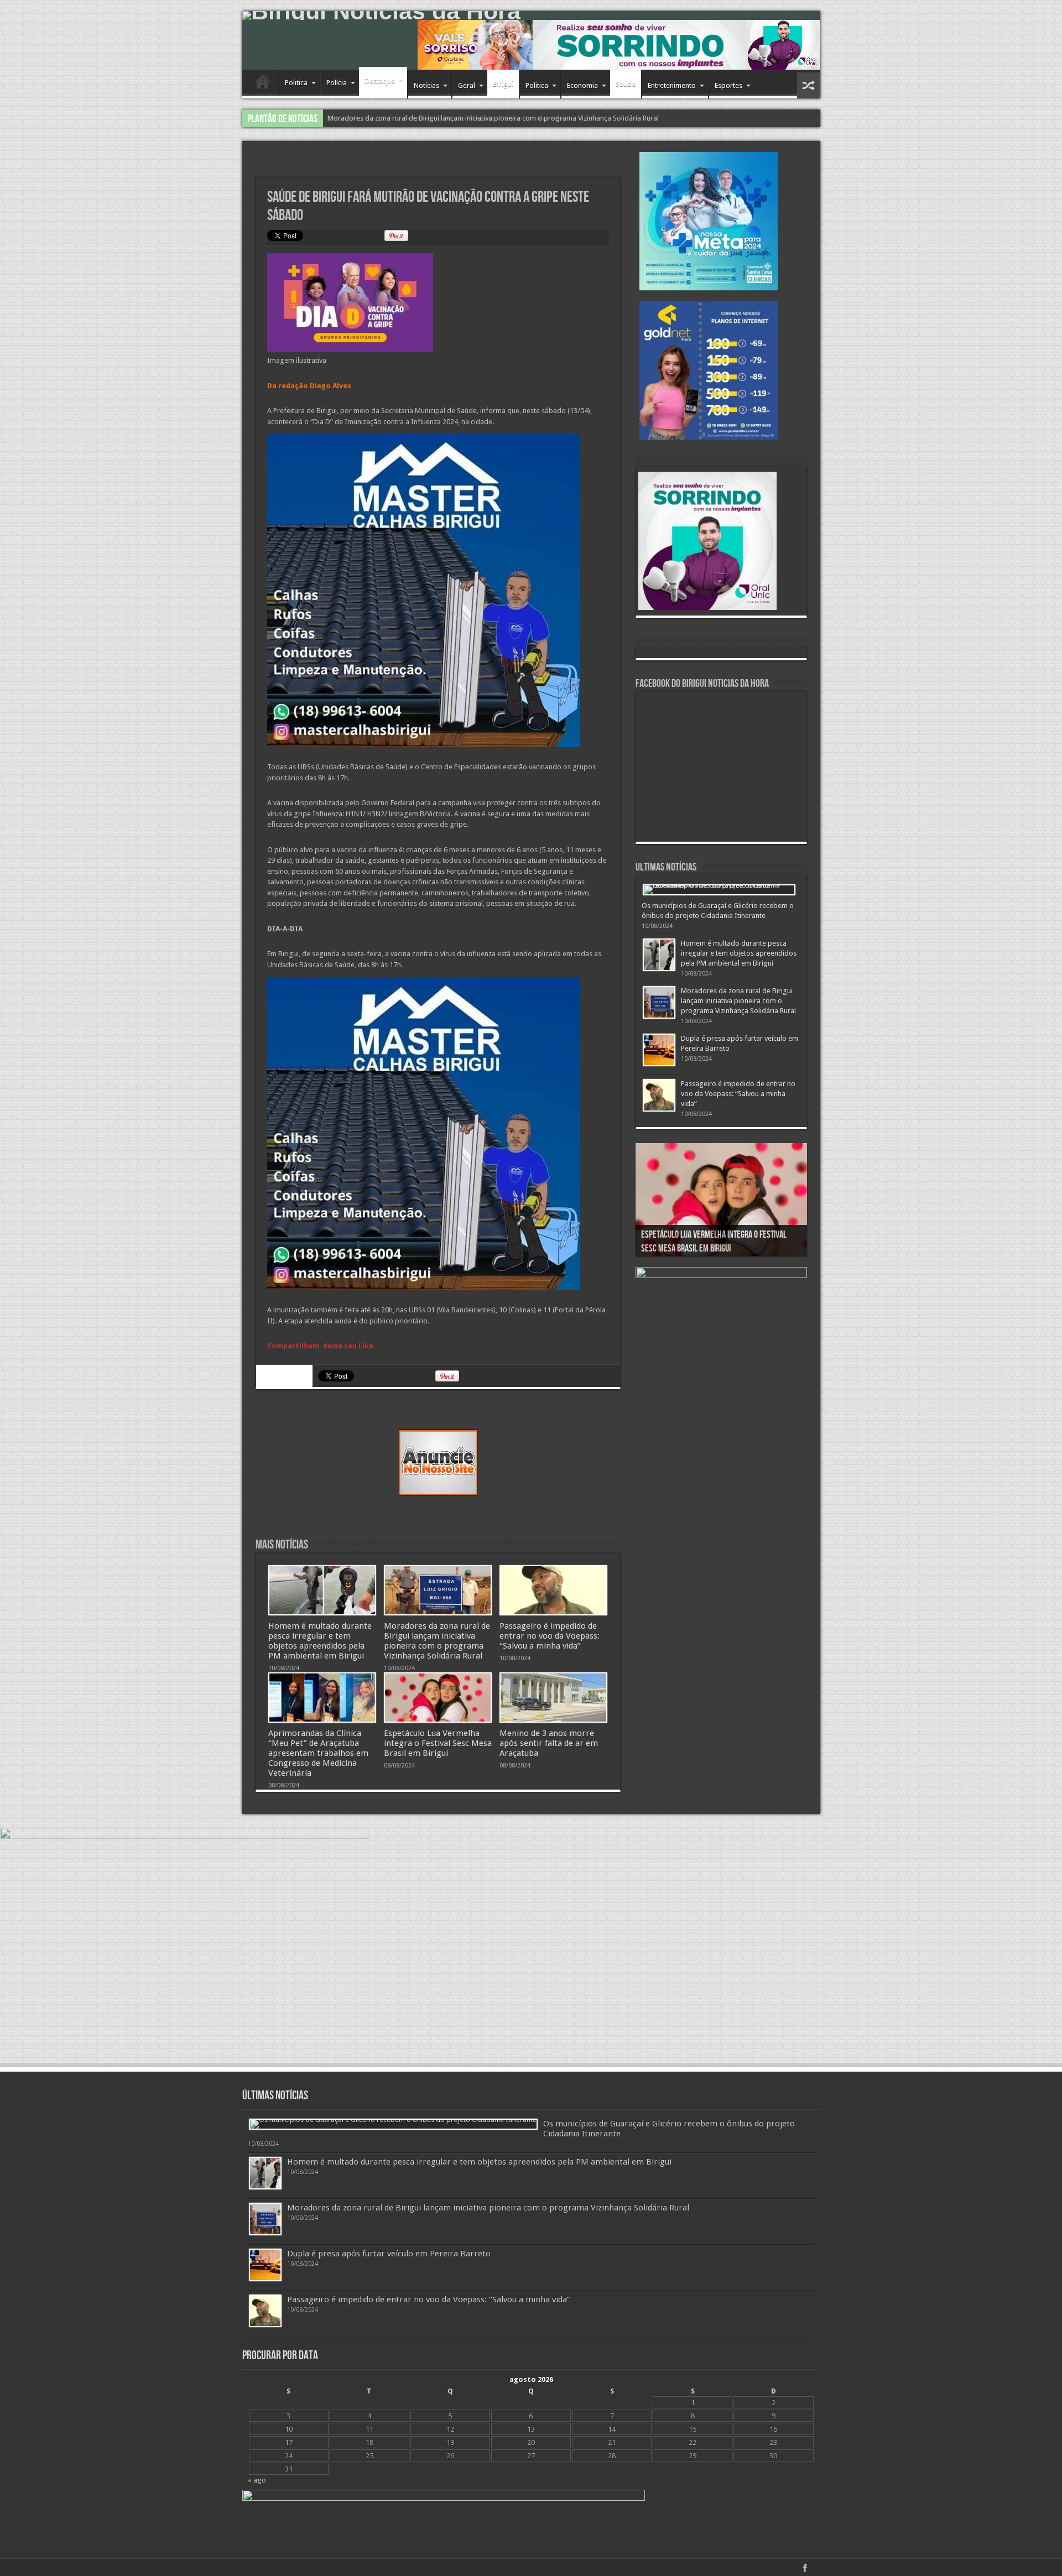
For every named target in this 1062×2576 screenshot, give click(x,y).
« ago (257, 2480)
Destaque (380, 81)
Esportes (728, 85)
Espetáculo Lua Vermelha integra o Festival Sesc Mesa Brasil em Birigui (438, 1743)
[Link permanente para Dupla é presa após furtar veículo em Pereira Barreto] (659, 1050)
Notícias (426, 85)
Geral (467, 85)
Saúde (626, 84)
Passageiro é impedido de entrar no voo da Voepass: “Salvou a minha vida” (447, 118)
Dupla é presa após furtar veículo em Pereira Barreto (389, 2254)
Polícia (337, 83)
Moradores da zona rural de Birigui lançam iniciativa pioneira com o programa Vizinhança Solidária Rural (437, 1641)
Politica (296, 83)
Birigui (503, 84)
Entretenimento (672, 85)
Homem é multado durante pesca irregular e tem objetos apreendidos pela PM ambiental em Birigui (320, 1641)
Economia (582, 85)
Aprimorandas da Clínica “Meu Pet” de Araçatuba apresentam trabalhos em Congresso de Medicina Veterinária (318, 1753)
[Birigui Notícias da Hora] (531, 15)
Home (263, 84)
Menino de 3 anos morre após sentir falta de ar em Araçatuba (549, 1743)
